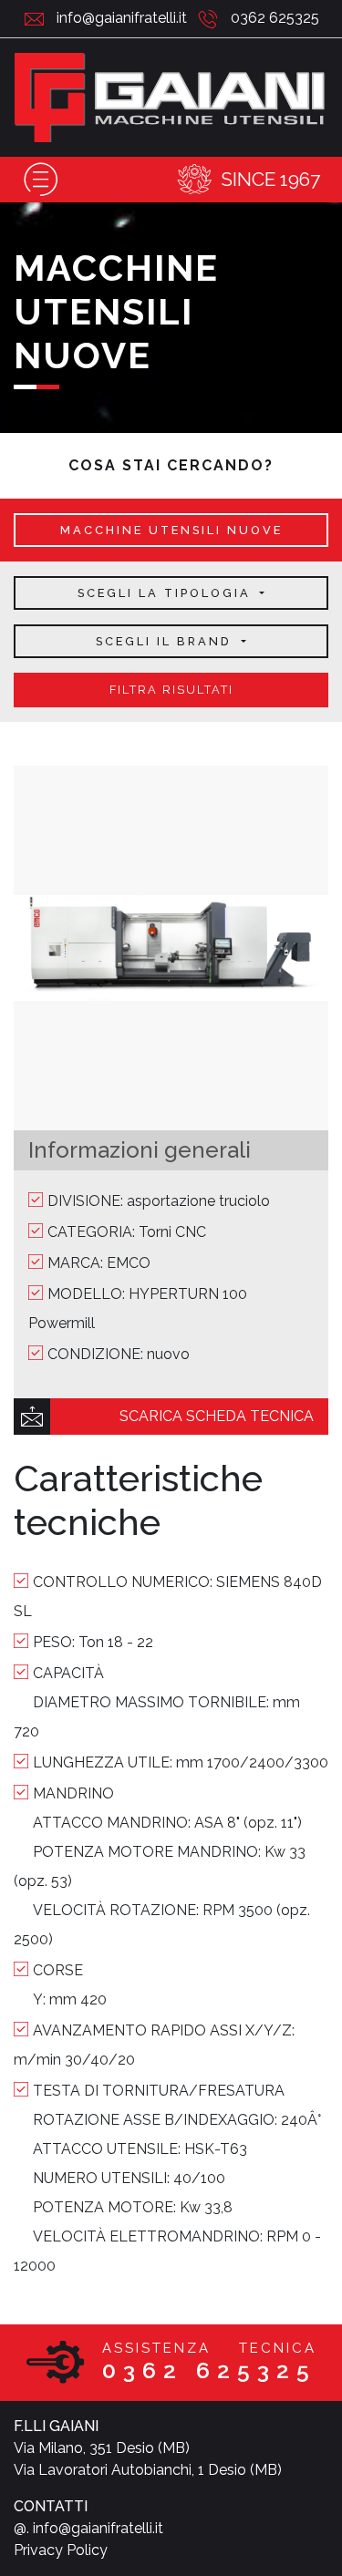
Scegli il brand (166, 641)
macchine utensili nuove (171, 530)
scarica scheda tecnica (217, 1416)
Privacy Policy (61, 2550)
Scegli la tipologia (167, 593)
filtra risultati (171, 690)
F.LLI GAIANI (56, 2426)
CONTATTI (51, 2506)
